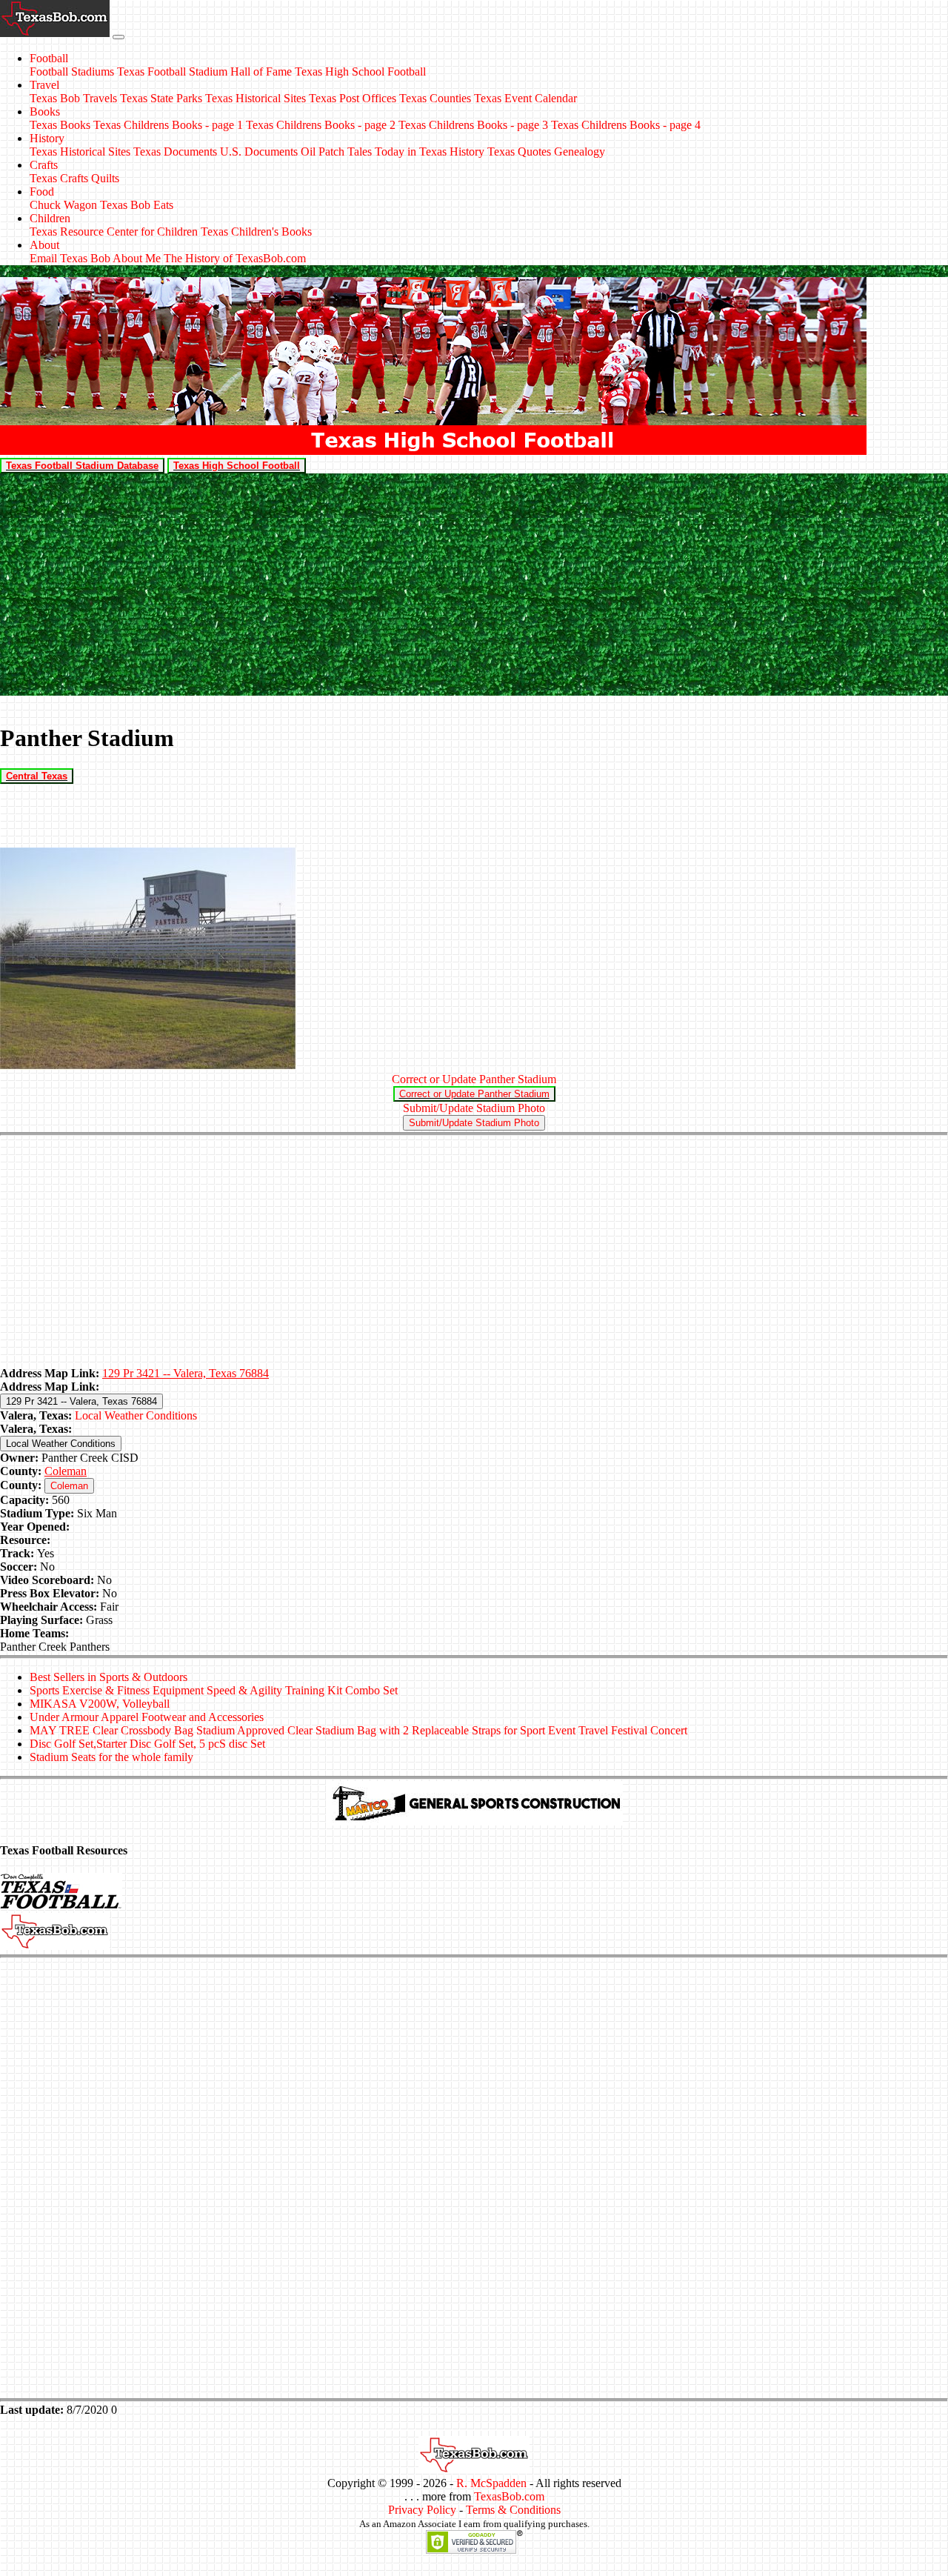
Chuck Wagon (63, 205)
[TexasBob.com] (474, 2470)
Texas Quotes (519, 152)
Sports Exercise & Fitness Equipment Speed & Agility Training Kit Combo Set (214, 1690)
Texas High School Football (360, 71)
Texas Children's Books (256, 232)
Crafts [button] (44, 165)
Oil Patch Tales (336, 152)
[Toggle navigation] (118, 37)
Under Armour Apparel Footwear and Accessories (147, 1717)
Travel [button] (44, 85)
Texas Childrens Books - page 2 (321, 125)
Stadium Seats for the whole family (111, 1757)
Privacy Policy (422, 2510)
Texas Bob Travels (73, 98)
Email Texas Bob (70, 258)
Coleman (66, 1471)
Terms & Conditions (513, 2510)
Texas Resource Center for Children (114, 232)
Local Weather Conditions (136, 1415)
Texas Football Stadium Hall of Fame (204, 71)
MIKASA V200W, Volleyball (100, 1704)
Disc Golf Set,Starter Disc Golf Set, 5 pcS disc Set (147, 1744)
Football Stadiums (72, 71)
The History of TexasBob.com (235, 258)
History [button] (47, 138)
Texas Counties (435, 98)
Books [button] (45, 112)
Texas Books (60, 125)
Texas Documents (175, 152)
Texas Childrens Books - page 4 (626, 125)
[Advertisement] (474, 585)
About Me (137, 258)
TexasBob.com (509, 2496)
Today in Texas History (430, 152)
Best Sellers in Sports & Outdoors (109, 1677)
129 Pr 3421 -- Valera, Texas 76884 (186, 1373)
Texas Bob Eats (137, 205)
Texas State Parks (161, 98)
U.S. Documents (259, 152)
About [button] (44, 245)
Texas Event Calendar (525, 98)
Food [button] (42, 192)
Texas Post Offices (353, 98)
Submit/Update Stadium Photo (474, 1108)
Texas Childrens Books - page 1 (168, 125)
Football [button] (49, 58)
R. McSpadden (491, 2483)
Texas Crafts (59, 178)
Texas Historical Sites (256, 98)
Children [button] (50, 218)
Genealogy (580, 152)
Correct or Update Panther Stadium (474, 1079)
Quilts (105, 178)
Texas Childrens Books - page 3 (473, 125)
